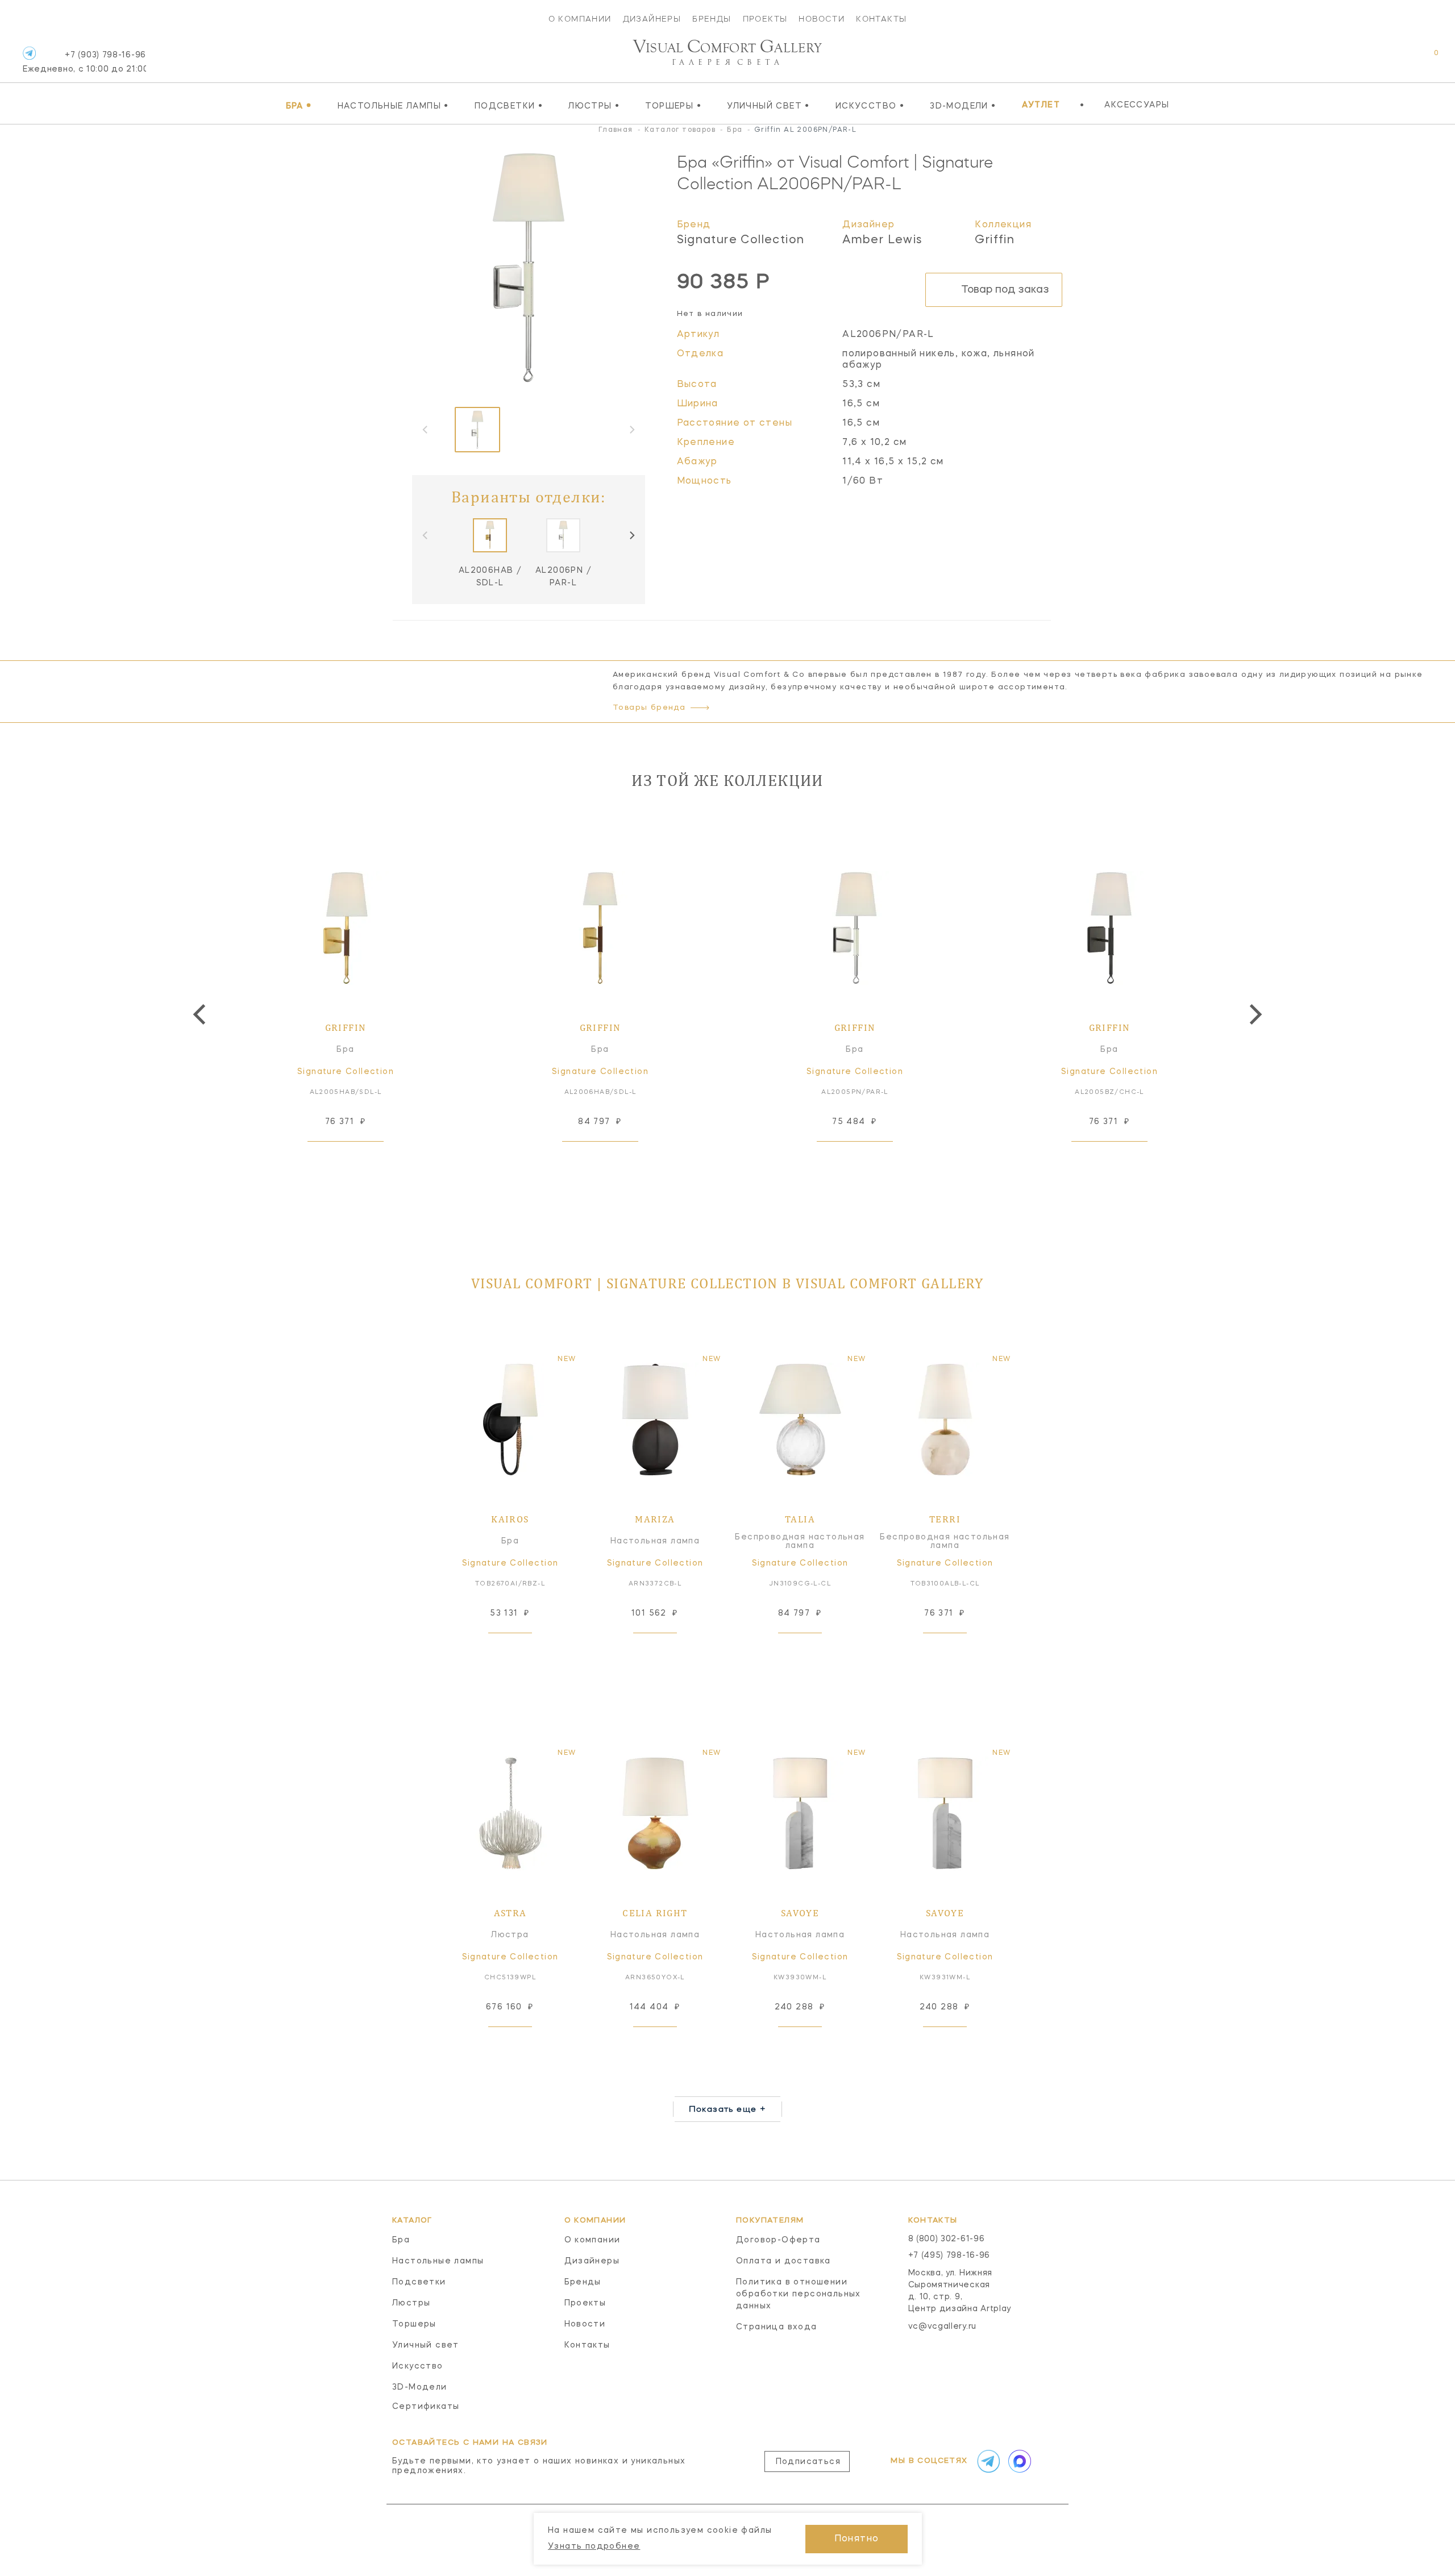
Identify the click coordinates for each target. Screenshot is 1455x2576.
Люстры (594, 106)
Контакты (881, 19)
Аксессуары (1137, 105)
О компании (580, 19)
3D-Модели (963, 106)
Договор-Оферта (778, 2240)
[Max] (1018, 2461)
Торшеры (673, 106)
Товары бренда (649, 708)
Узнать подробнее (594, 2546)
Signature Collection (741, 240)
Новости (822, 19)
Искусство (870, 106)
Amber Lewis (882, 240)
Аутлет (1041, 105)
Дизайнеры (652, 19)
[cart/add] (359, 1159)
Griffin (995, 240)
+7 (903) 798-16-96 (84, 62)
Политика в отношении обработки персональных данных (799, 2294)
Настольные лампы (393, 106)
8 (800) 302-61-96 (947, 2239)
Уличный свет (768, 106)
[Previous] (201, 1014)
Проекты (765, 19)
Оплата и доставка (783, 2261)
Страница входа (777, 2327)
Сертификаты (426, 2407)
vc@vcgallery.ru (943, 2327)
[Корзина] (1426, 59)
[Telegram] (29, 53)
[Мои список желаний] (1397, 59)
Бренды (712, 19)
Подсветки (509, 106)
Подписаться (808, 2462)
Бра (299, 106)
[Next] (631, 535)
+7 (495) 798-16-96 (949, 2255)
